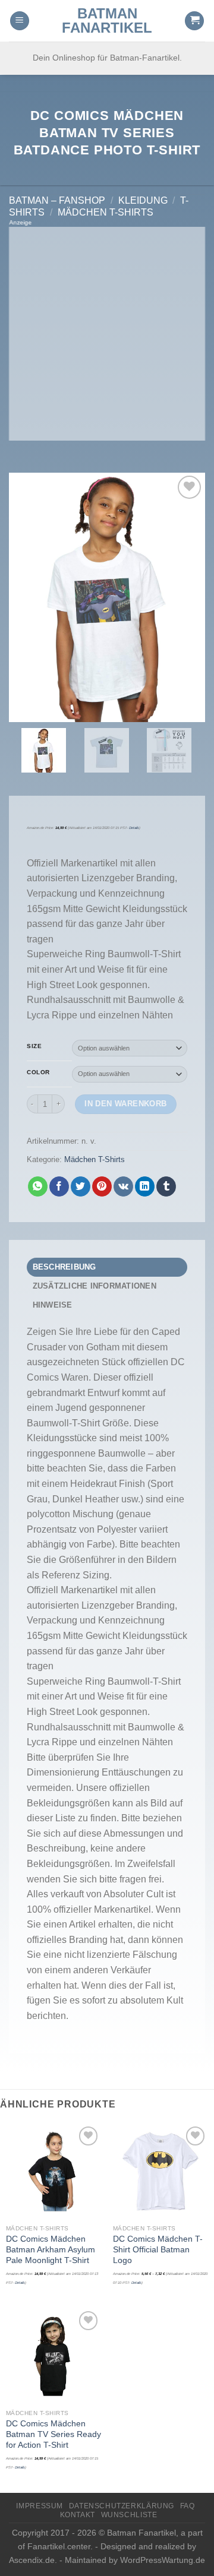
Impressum (40, 2506)
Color (38, 1072)
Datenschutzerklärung (122, 2506)
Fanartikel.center (59, 2546)
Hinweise (53, 1305)
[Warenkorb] (194, 21)
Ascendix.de (32, 2560)
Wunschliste (129, 2515)
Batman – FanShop (57, 200)
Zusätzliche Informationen (95, 1286)
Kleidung (143, 200)
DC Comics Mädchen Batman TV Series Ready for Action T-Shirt (53, 2434)
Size (34, 1046)
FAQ (188, 2506)
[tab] (107, 1267)
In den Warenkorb (125, 1104)
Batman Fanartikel (107, 21)
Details (134, 828)
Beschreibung (64, 1267)
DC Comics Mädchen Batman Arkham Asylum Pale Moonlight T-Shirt (51, 2249)
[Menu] (20, 21)
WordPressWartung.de (163, 2560)
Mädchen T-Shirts (106, 212)
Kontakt (78, 2515)
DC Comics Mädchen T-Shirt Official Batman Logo (158, 2249)
